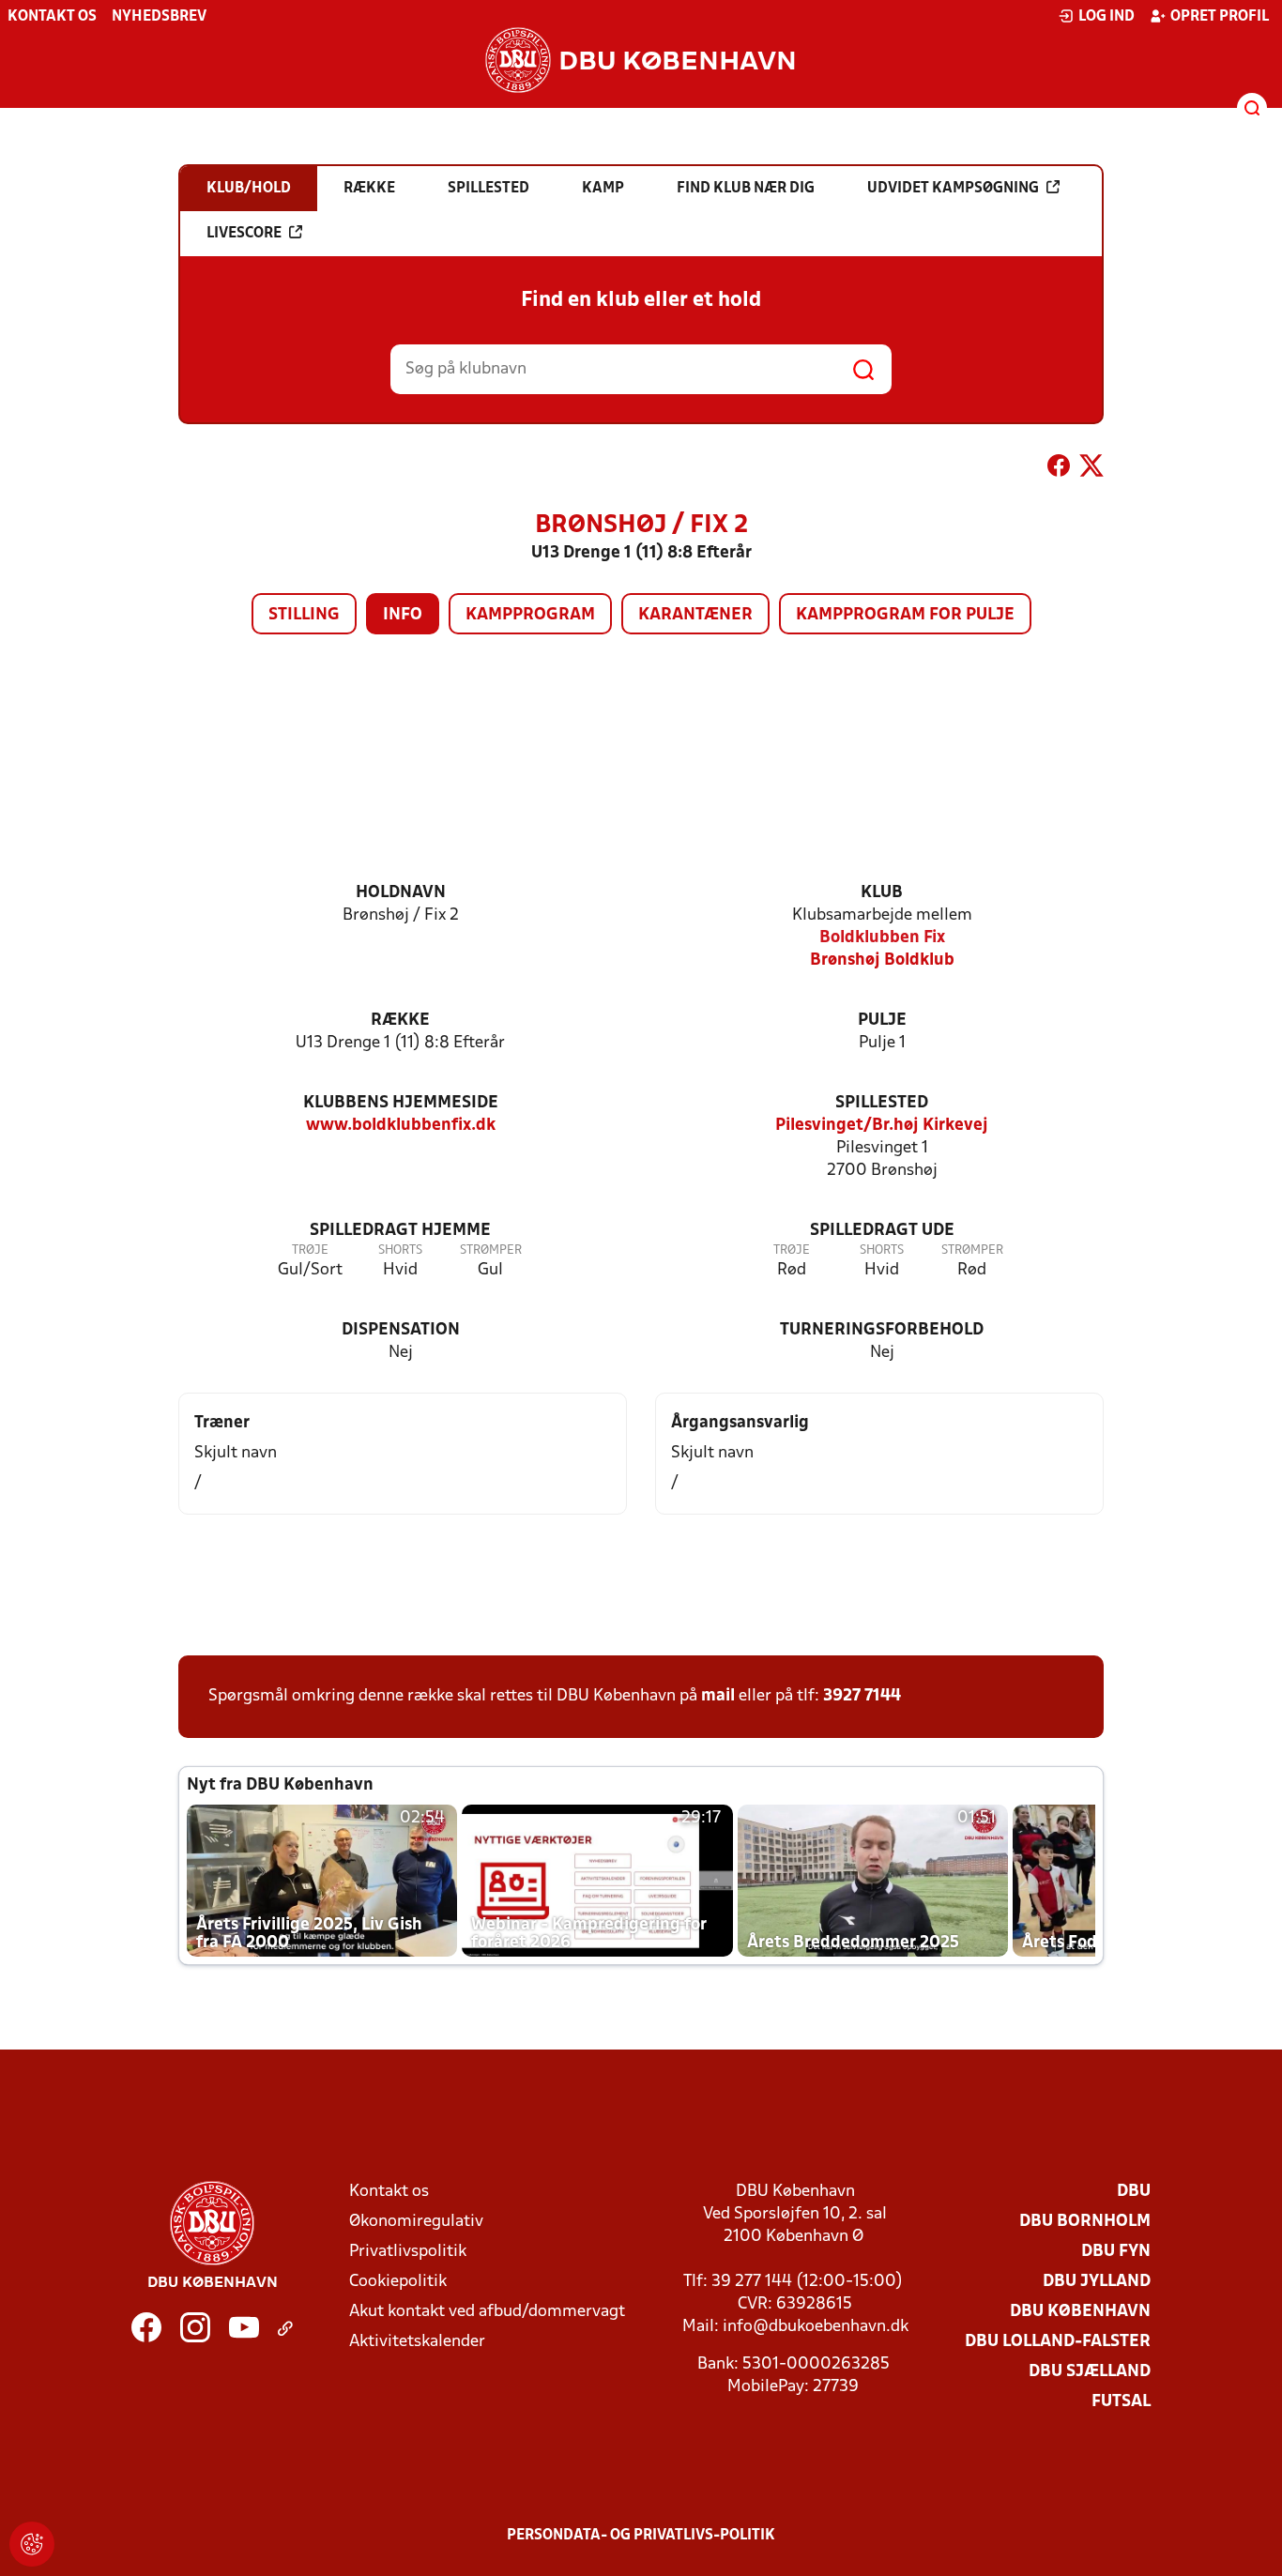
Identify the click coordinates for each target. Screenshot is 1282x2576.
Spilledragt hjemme (400, 1231)
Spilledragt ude (882, 1231)
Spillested (882, 1103)
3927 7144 (862, 1696)
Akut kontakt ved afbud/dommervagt (487, 2312)
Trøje (310, 1250)
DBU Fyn (1116, 2252)
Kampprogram (530, 615)
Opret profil (1220, 17)
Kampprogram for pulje (905, 615)
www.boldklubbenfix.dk (401, 1126)
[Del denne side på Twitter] (1091, 469)
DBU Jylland (1097, 2282)
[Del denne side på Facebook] (1059, 469)
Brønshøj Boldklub (882, 960)
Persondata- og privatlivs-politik (641, 2536)
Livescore (244, 234)
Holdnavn (401, 893)
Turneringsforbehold (882, 1330)
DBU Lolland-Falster (1058, 2342)
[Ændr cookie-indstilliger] (32, 2544)
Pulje (882, 1021)
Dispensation (401, 1330)
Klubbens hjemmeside (401, 1103)
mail (718, 1696)
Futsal (1121, 2402)
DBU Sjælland (1090, 2372)
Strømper (491, 1250)
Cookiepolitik (398, 2282)
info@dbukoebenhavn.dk (816, 2327)
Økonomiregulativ (416, 2222)
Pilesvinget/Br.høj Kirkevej (882, 1126)
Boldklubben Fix (882, 938)
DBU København (1080, 2312)
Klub (882, 893)
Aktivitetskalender (417, 2342)
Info (403, 615)
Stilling (304, 615)
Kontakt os (52, 17)
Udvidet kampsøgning (953, 189)
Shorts (400, 1250)
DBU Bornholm (1085, 2222)
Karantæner (695, 615)
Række (400, 1021)
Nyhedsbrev (159, 17)
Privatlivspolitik (408, 2252)
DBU (1134, 2192)
